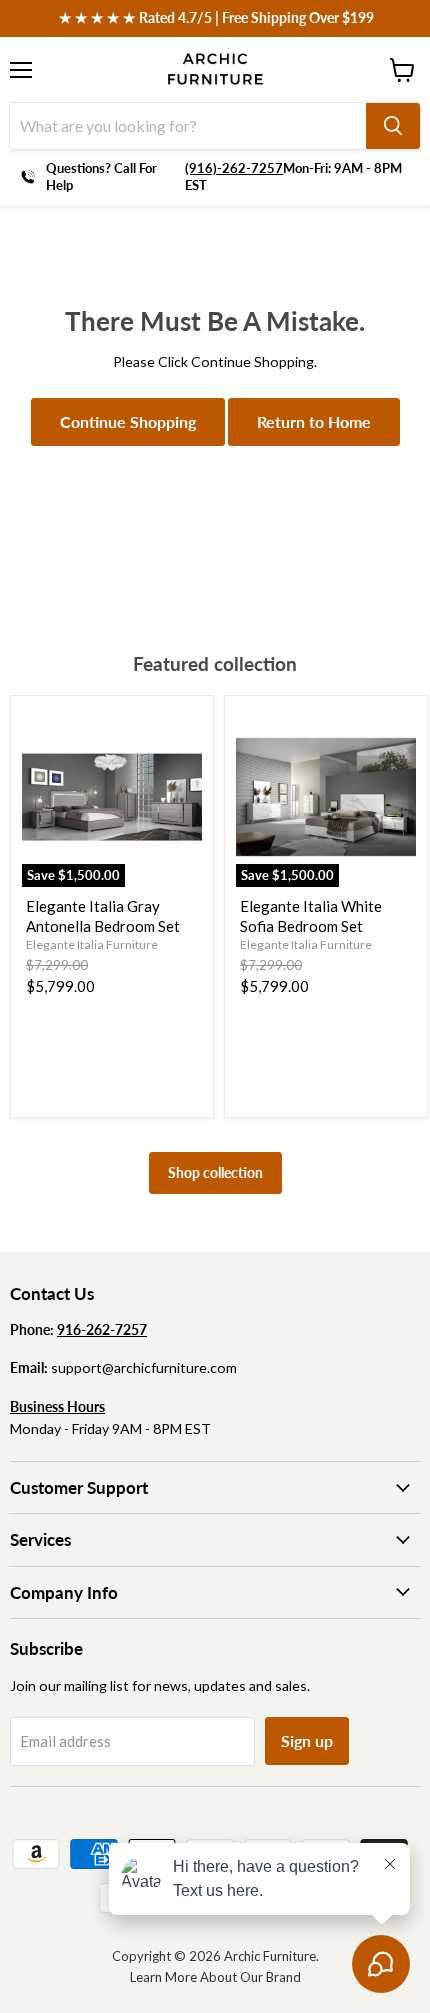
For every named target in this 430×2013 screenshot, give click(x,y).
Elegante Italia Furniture (92, 944)
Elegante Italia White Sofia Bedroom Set (311, 916)
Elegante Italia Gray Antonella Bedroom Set (103, 916)
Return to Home (314, 421)
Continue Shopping (128, 421)
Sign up (307, 1740)
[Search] (393, 126)
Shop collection (215, 1172)
